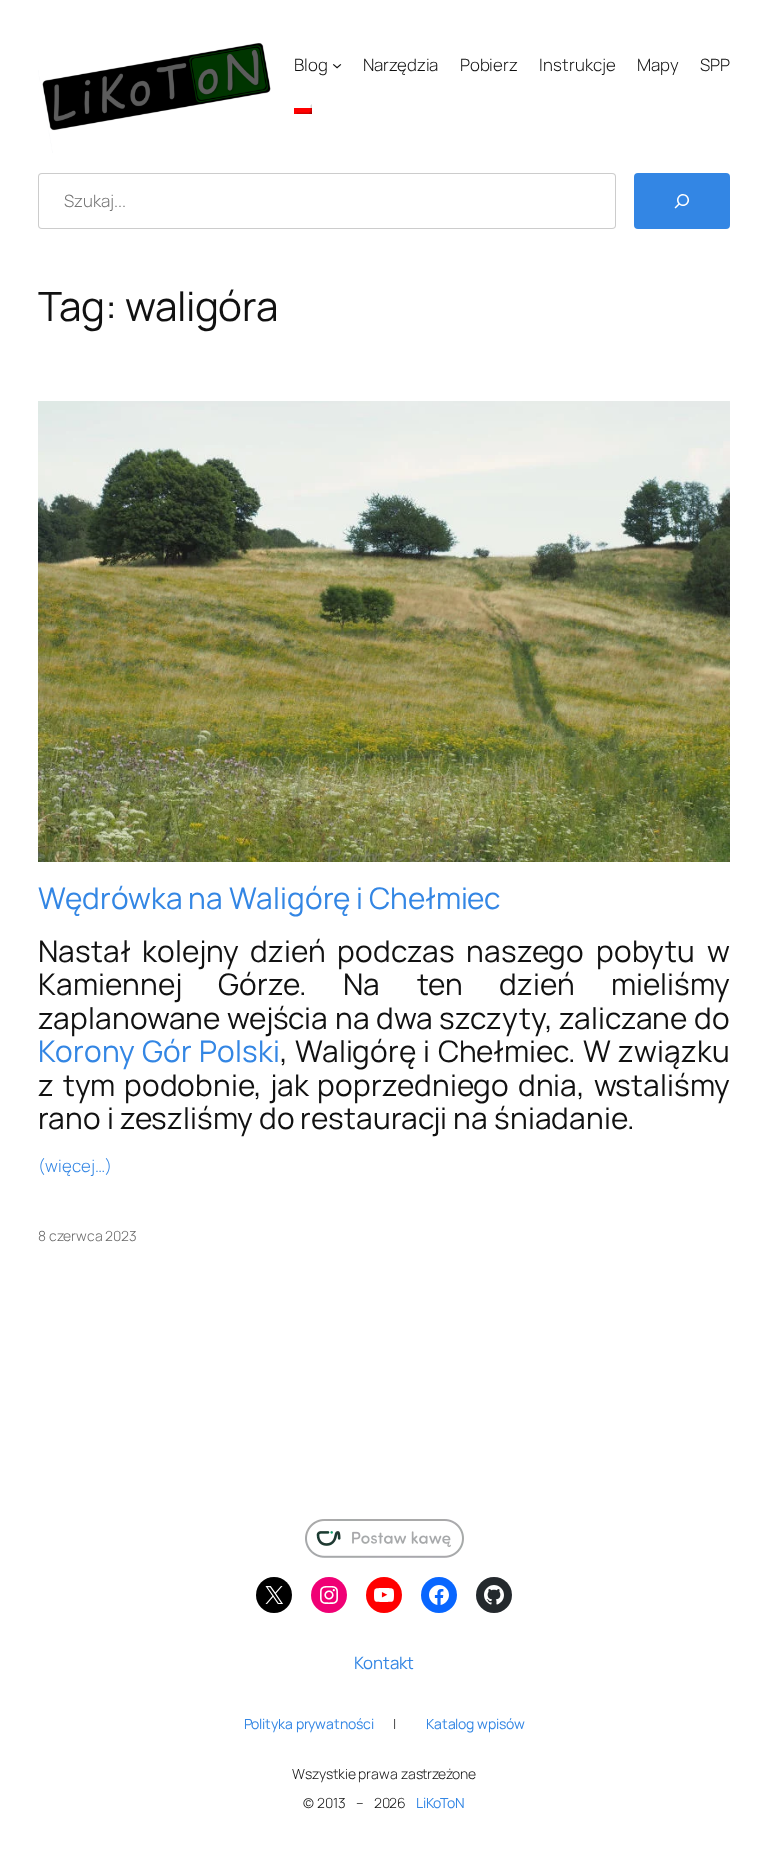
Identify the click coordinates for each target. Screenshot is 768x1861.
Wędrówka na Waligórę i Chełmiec (269, 897)
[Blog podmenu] (337, 65)
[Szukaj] (682, 201)
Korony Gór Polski (158, 1050)
